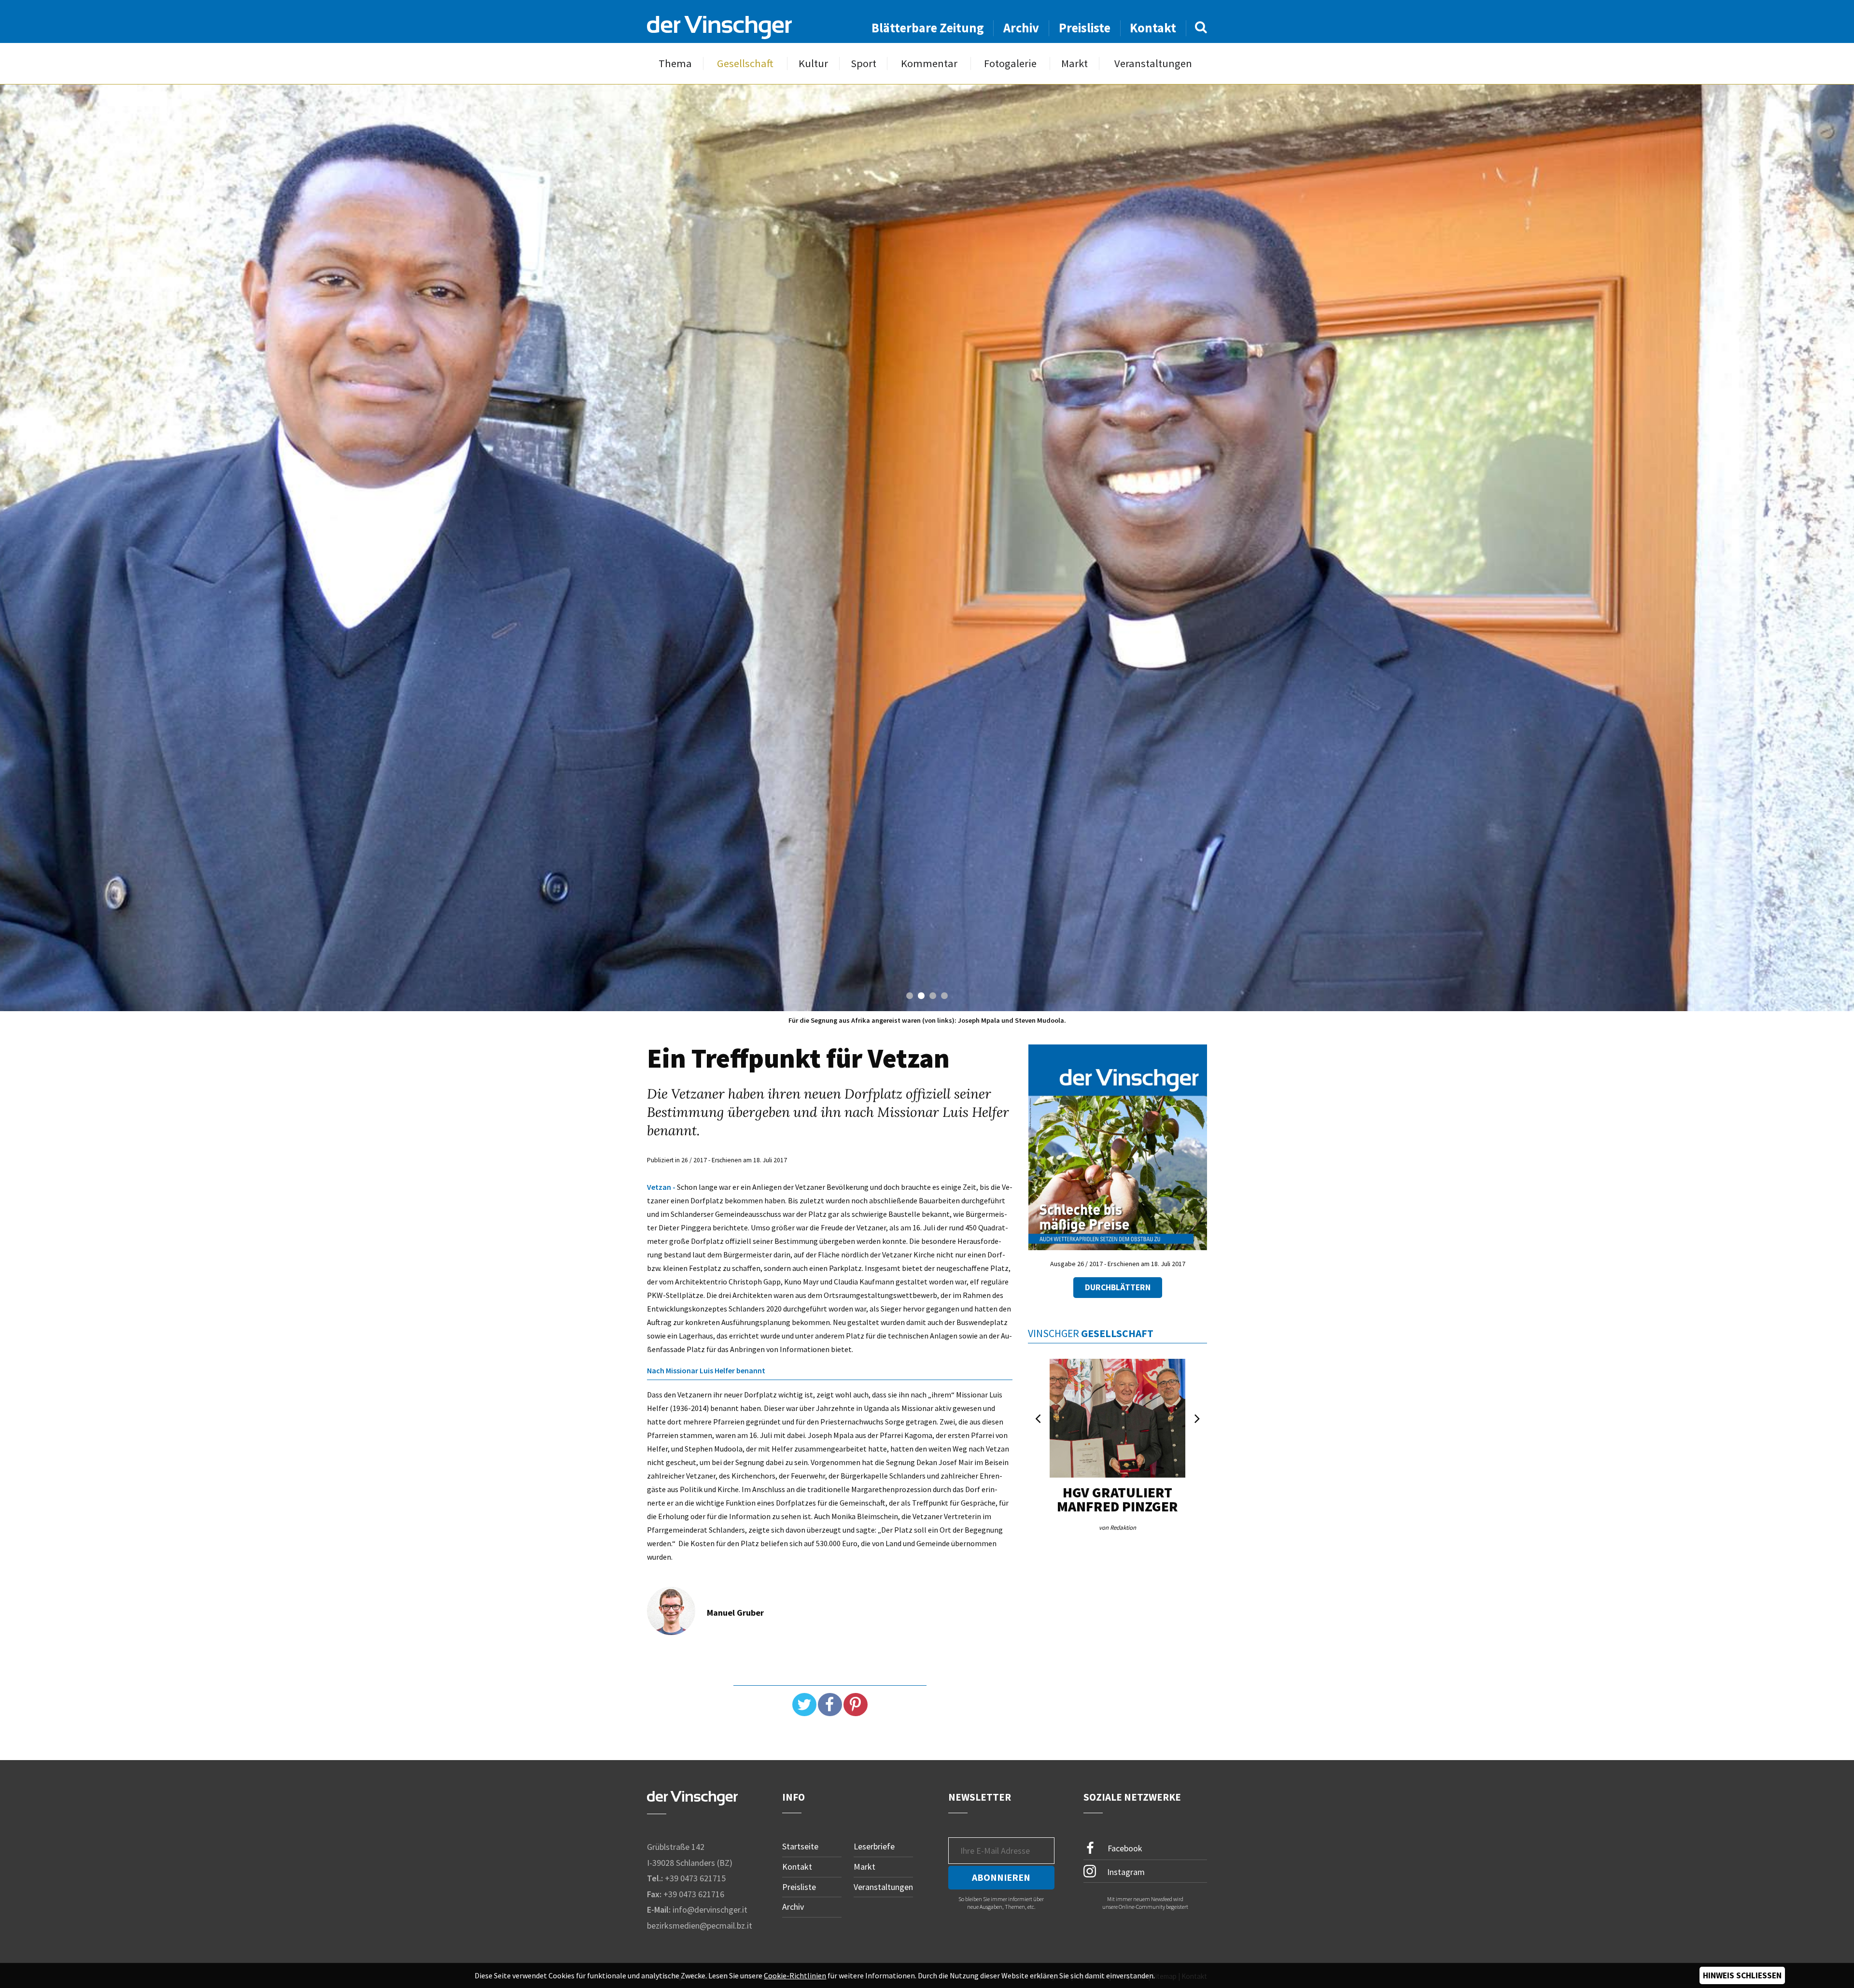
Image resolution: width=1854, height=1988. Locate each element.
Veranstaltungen (1153, 63)
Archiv (1021, 28)
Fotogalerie (1010, 63)
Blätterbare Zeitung (928, 28)
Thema (675, 63)
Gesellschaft (745, 63)
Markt (1074, 63)
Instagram (1125, 1872)
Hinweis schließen (1742, 1975)
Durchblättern (1118, 1287)
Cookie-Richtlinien (795, 1975)
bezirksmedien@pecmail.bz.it (700, 1925)
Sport (864, 63)
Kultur (813, 63)
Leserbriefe (874, 1846)
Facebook (1124, 1848)
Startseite (800, 1846)
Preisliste (1085, 28)
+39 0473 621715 (695, 1878)
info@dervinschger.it (710, 1910)
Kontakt (1153, 28)
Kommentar (929, 63)
